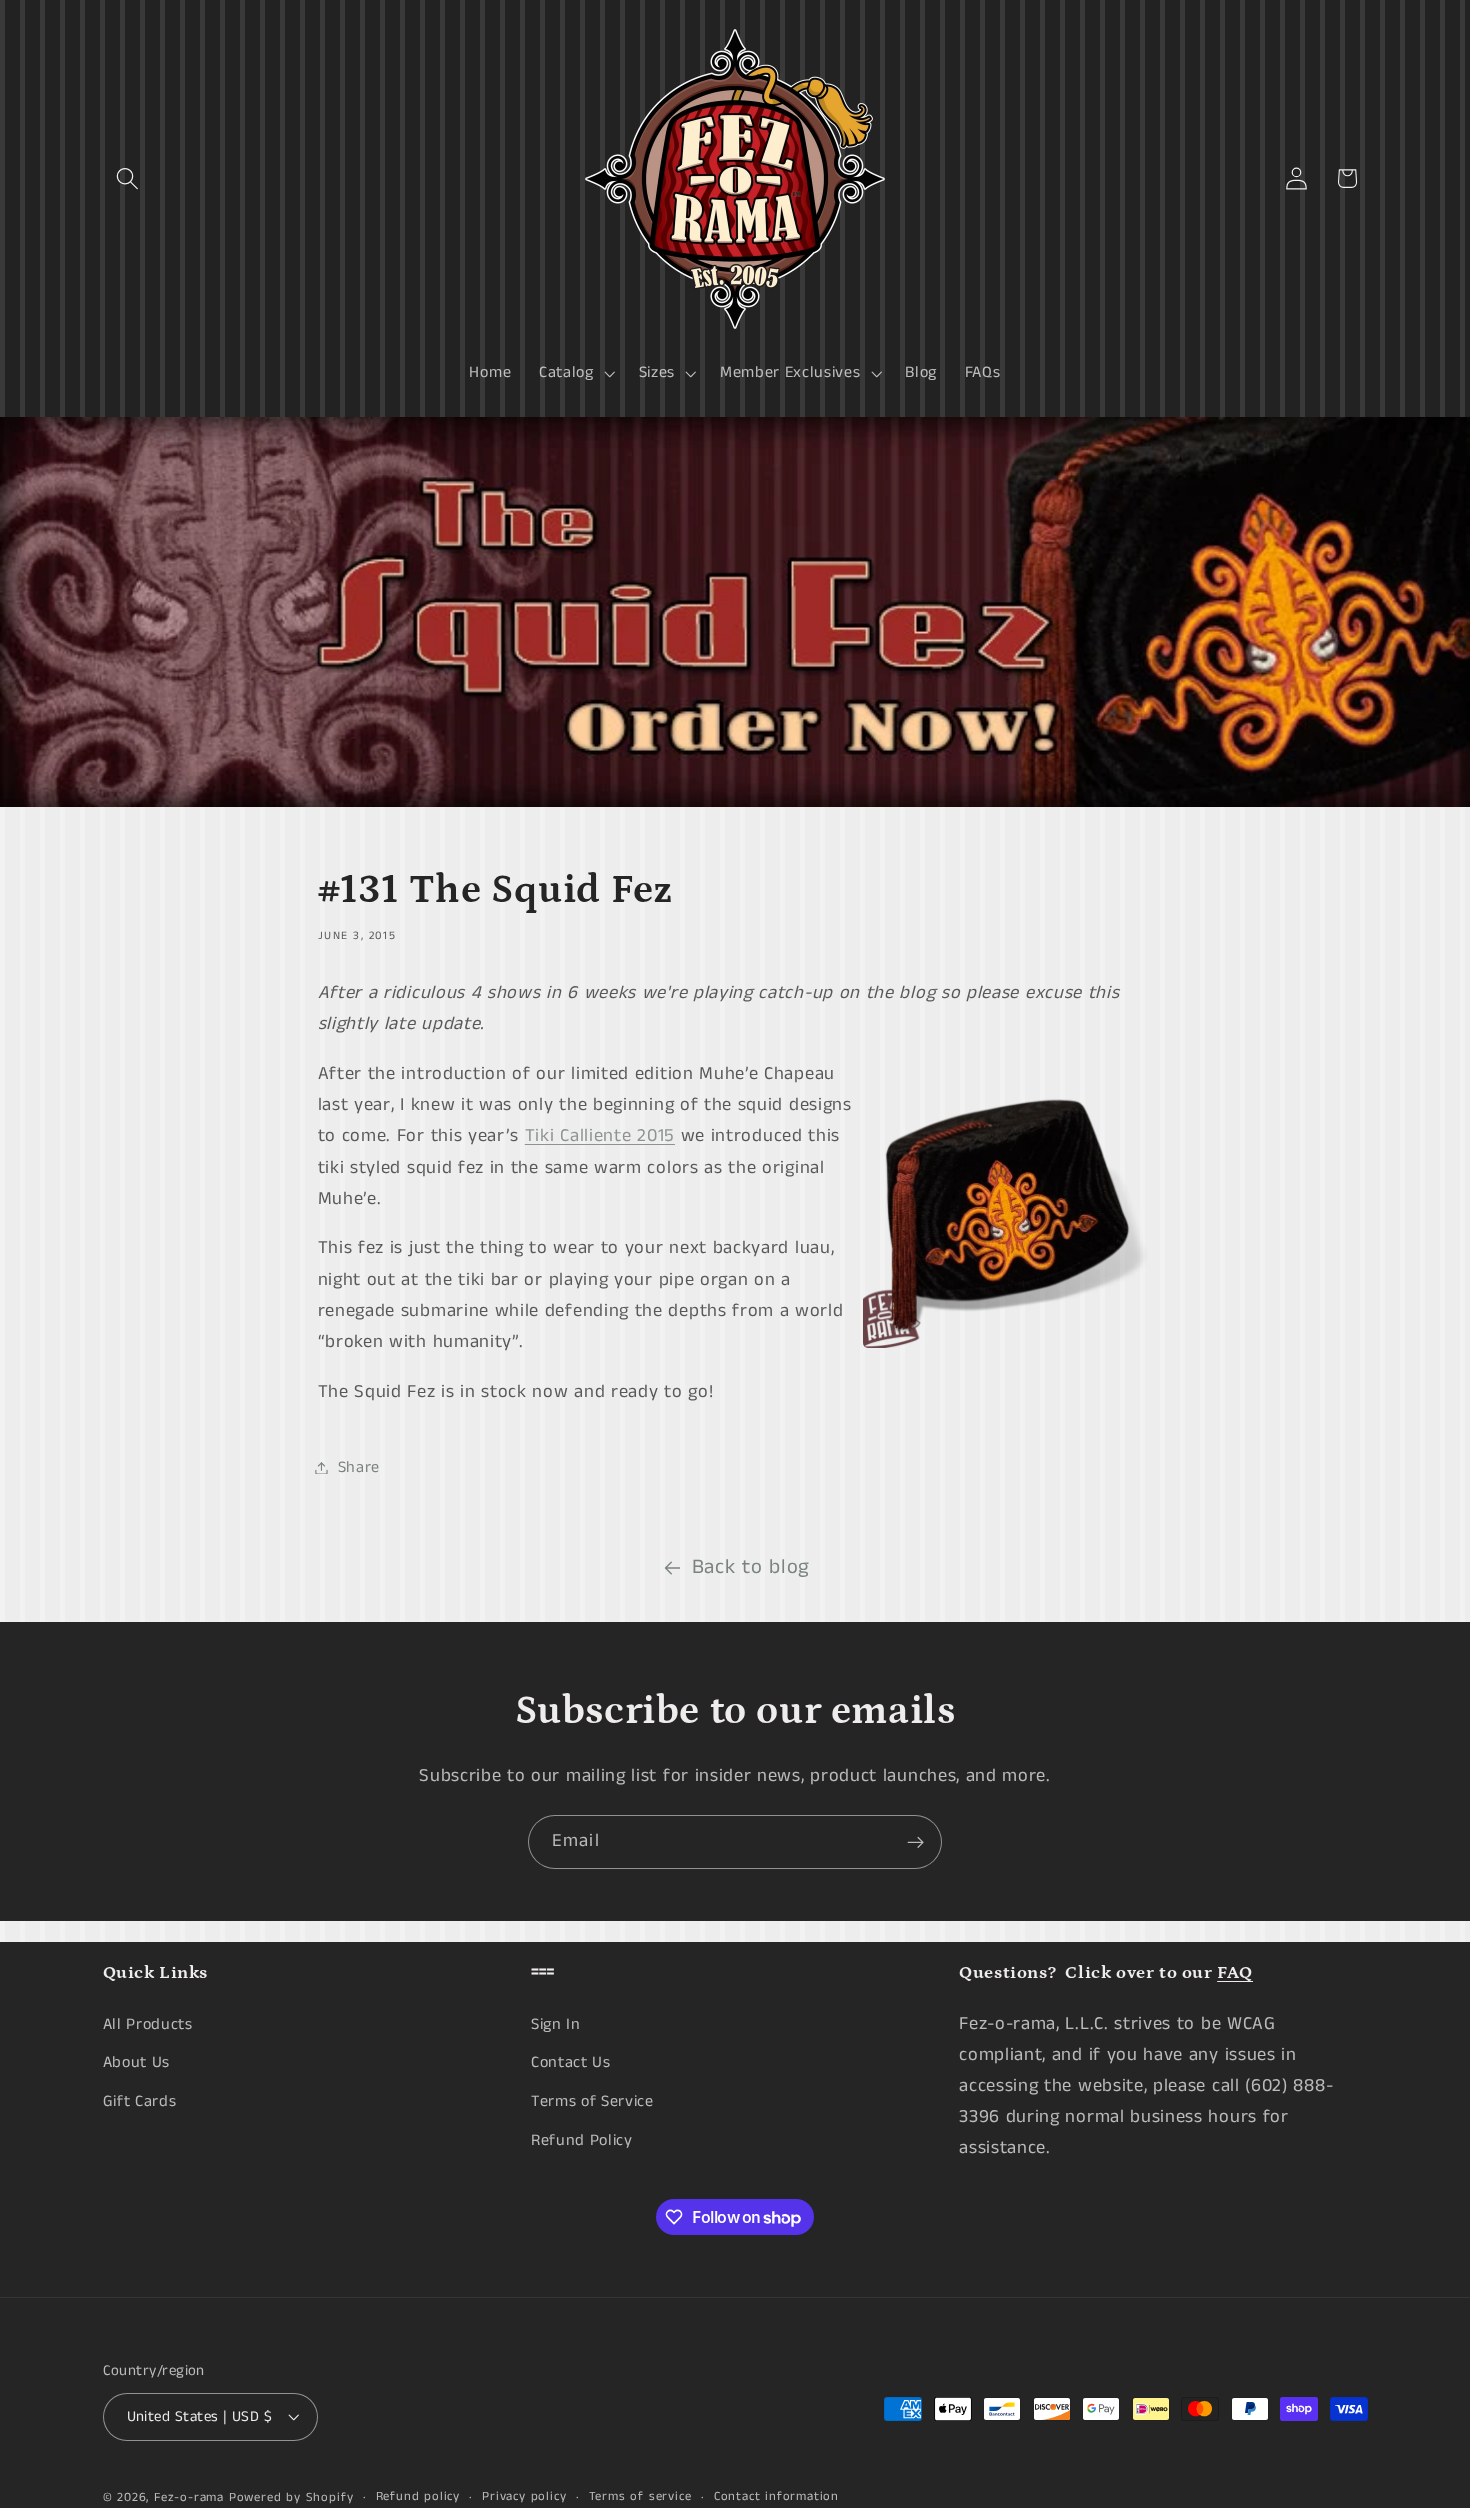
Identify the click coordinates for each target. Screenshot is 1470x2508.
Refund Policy (582, 2139)
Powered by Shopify (291, 2497)
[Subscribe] (915, 1842)
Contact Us (571, 2062)
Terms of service (640, 2496)
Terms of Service (592, 2101)
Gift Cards (140, 2101)
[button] (128, 178)
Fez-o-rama (189, 2497)
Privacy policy (524, 2496)
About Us (137, 2062)
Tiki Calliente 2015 (600, 1136)
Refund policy (418, 2496)
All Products (148, 2023)
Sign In (556, 2023)
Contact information (776, 2496)
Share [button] (359, 1467)
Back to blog (751, 1567)
